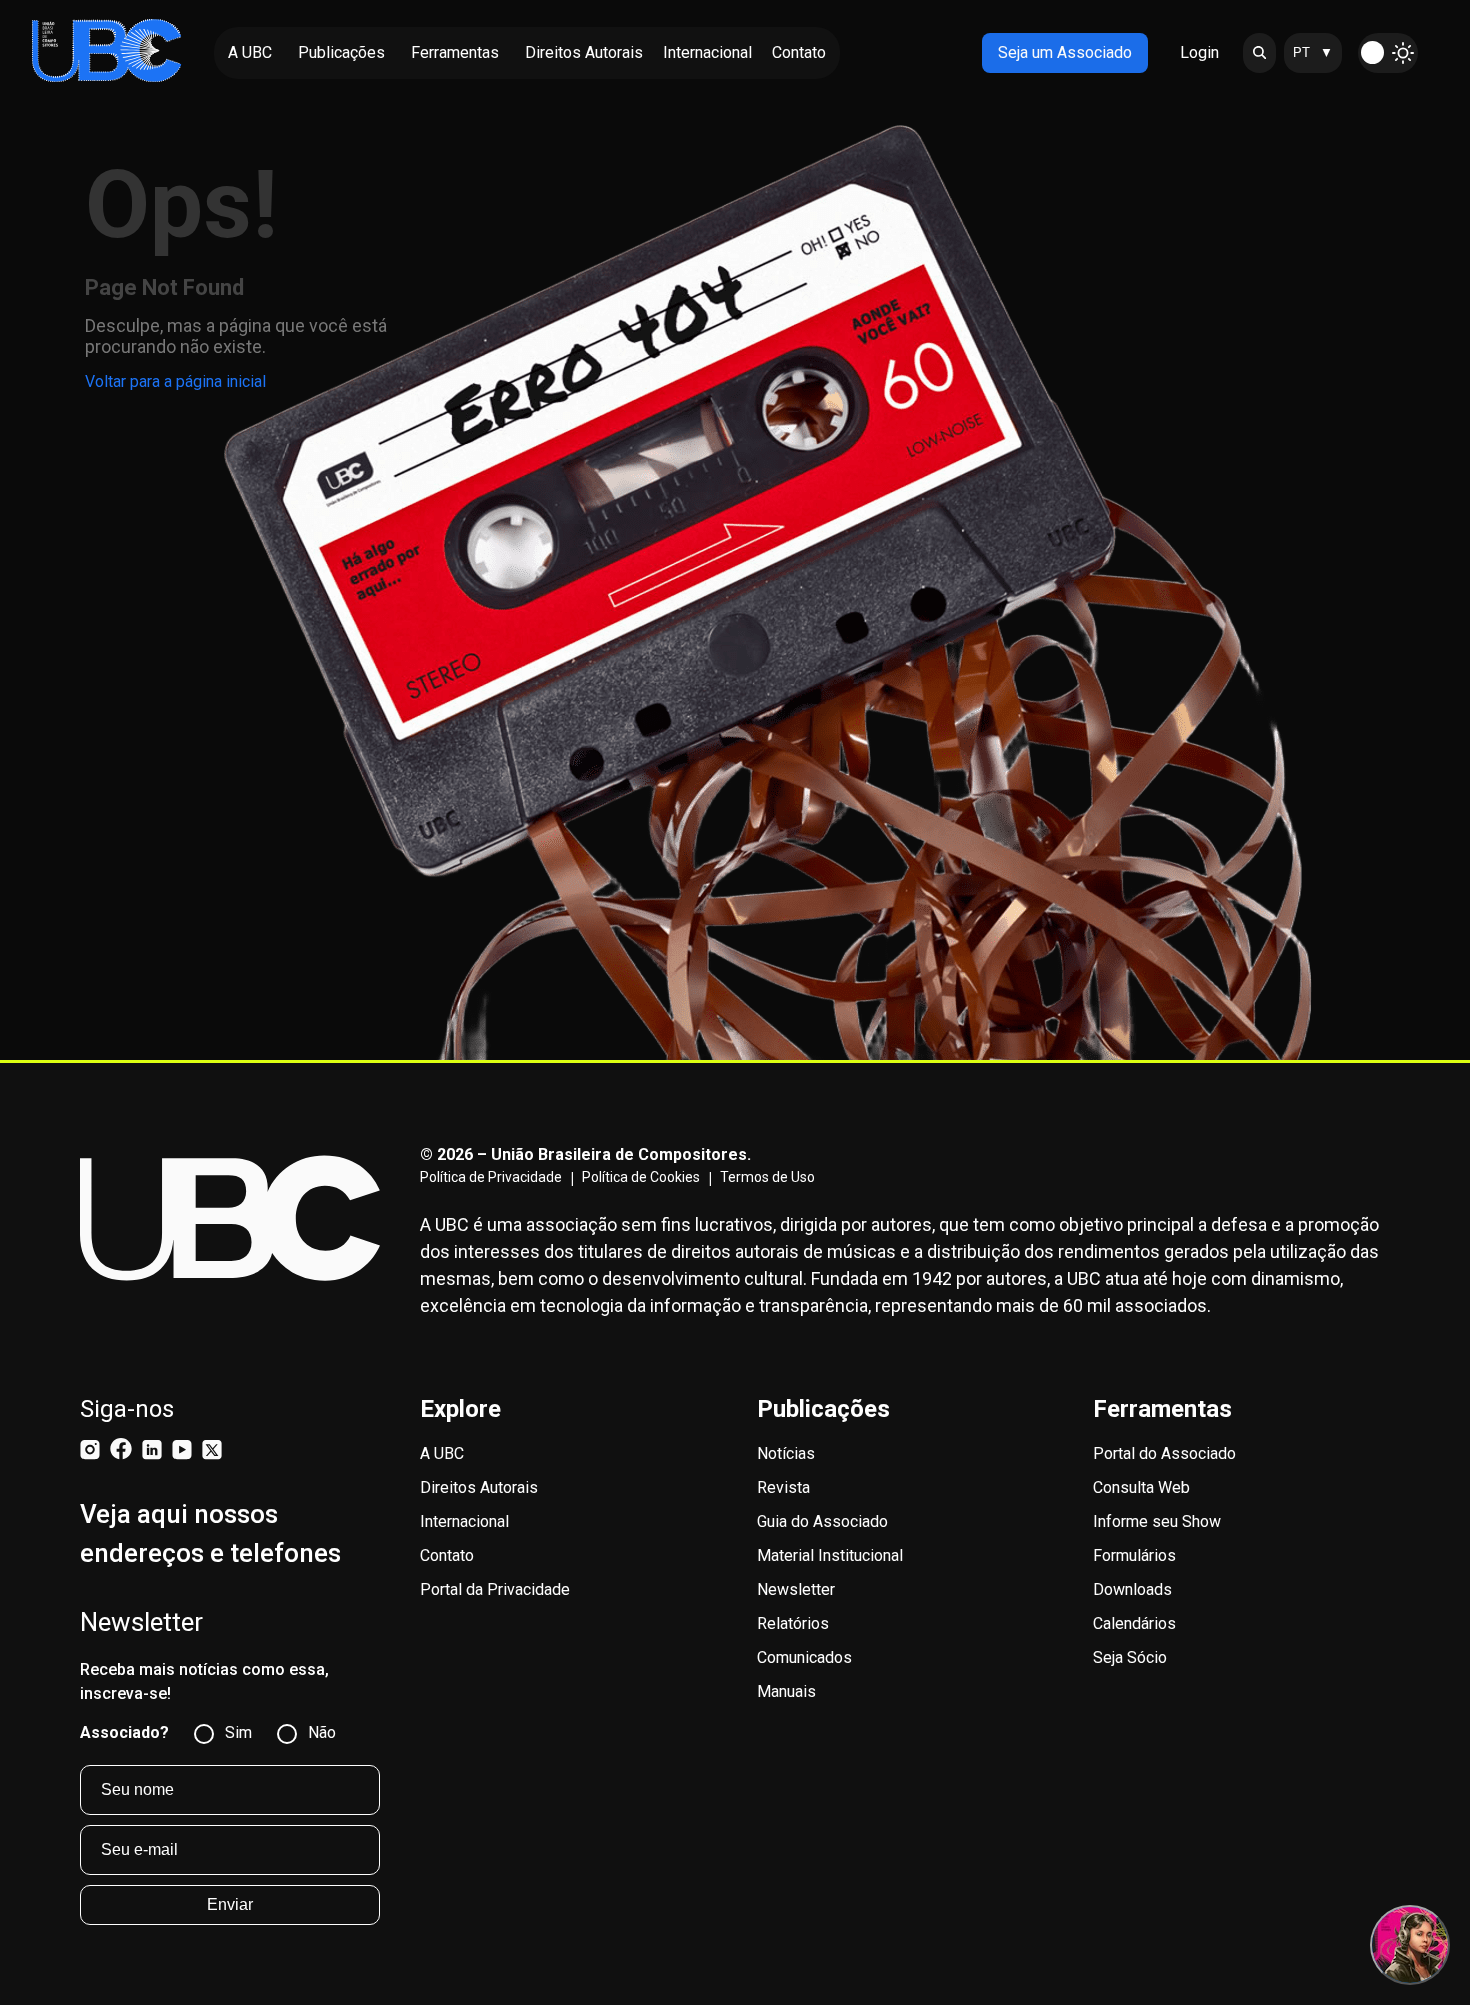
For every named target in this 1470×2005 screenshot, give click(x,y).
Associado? (124, 1732)
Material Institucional (830, 1555)
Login (1199, 52)
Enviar (230, 1904)
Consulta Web (1141, 1487)
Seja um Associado (1065, 52)
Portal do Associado (1164, 1453)
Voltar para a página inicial (175, 381)
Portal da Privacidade (495, 1589)
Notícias (786, 1453)
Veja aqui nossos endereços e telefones (210, 1533)
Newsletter (796, 1589)
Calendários (1134, 1623)
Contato (447, 1555)
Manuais (786, 1691)
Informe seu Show (1157, 1521)
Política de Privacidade (491, 1177)
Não (322, 1732)
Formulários (1134, 1555)
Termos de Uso (767, 1177)
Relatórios (793, 1623)
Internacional (464, 1521)
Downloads (1132, 1589)
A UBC (442, 1453)
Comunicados (804, 1657)
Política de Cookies (641, 1177)
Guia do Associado (822, 1521)
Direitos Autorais (479, 1487)
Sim (238, 1732)
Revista (783, 1487)
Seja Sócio (1130, 1657)
